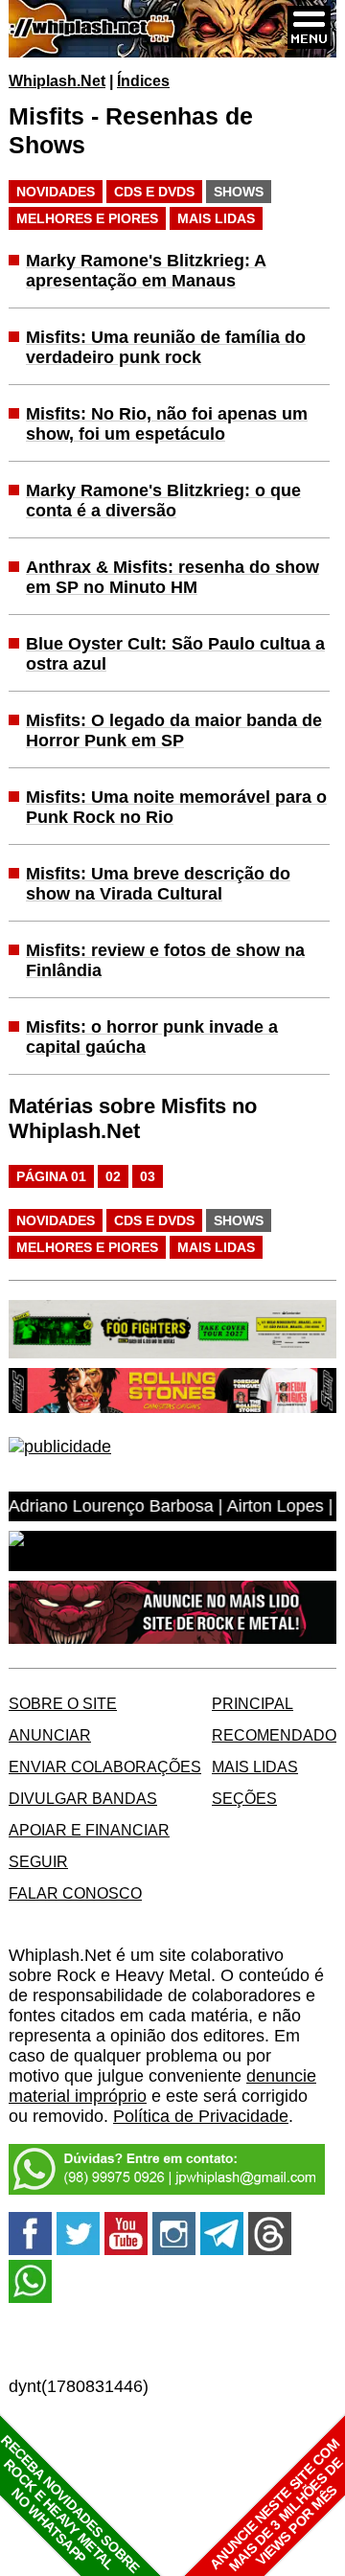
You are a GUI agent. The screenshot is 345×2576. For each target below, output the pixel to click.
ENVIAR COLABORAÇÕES (105, 1767)
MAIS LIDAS (255, 1767)
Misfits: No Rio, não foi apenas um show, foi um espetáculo (167, 424)
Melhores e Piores (87, 218)
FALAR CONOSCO (75, 1893)
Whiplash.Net (57, 80)
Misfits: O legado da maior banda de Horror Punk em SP (174, 730)
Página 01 (51, 1176)
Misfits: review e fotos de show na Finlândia (165, 960)
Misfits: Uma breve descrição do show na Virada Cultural (158, 884)
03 (148, 1176)
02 (113, 1176)
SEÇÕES (244, 1798)
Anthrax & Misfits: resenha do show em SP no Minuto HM (172, 577)
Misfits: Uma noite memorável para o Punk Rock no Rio (176, 807)
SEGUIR (38, 1861)
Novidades (56, 192)
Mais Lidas (216, 218)
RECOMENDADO (274, 1735)
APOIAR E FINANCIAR (89, 1830)
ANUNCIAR (50, 1735)
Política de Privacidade (201, 2116)
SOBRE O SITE (63, 1703)
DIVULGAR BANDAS (83, 1798)
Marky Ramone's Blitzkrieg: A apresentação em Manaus (146, 271)
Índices (143, 80)
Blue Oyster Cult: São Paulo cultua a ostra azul (175, 654)
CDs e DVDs (154, 192)
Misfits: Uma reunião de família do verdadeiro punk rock (166, 347)
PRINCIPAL (253, 1703)
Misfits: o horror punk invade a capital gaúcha (152, 1037)
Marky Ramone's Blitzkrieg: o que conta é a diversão (163, 501)
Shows (239, 192)
